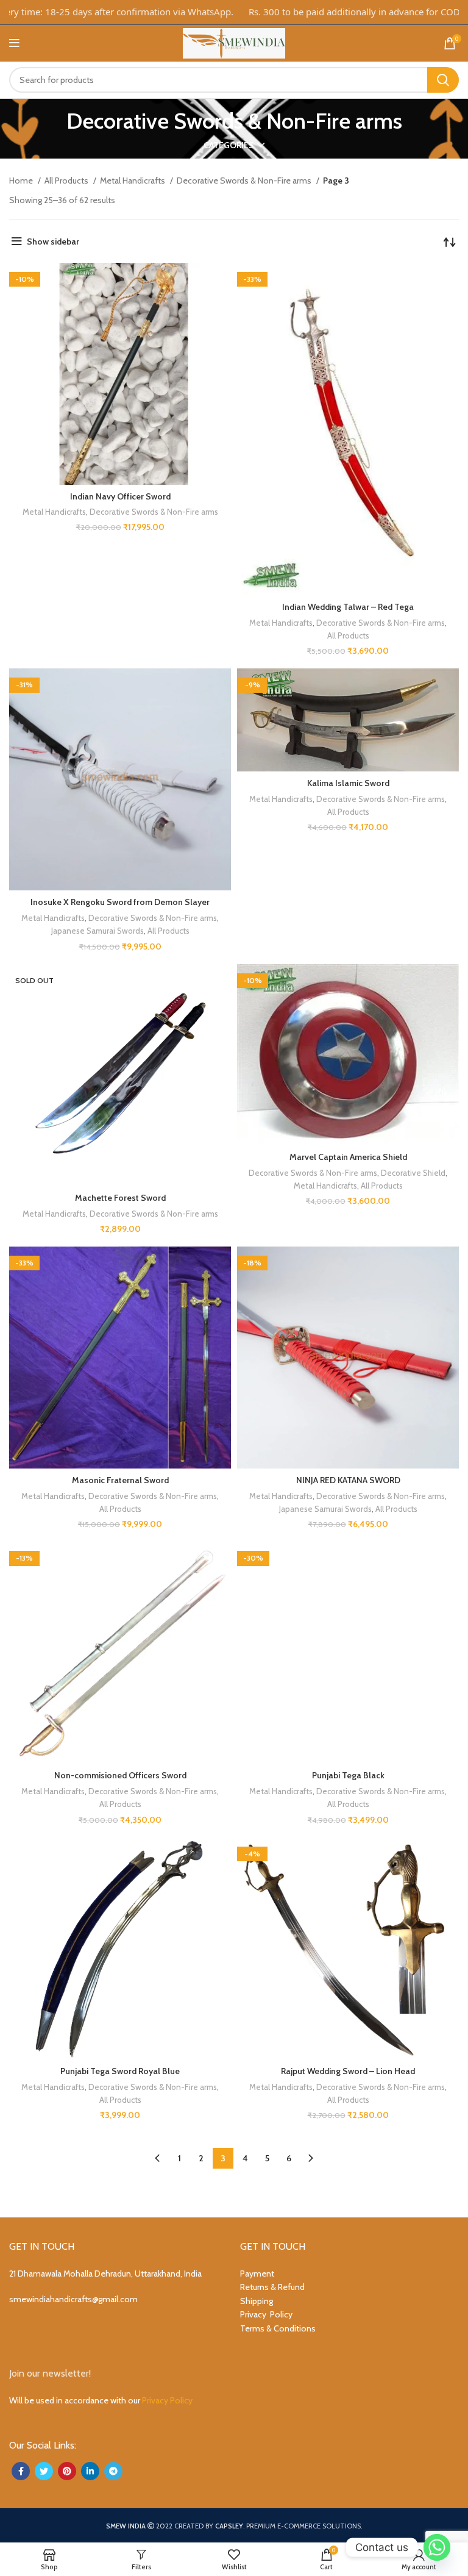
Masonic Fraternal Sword (120, 1480)
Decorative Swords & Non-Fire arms (245, 181)
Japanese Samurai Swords (97, 931)
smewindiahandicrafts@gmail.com (73, 2299)
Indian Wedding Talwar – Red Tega (348, 607)
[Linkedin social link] (90, 2471)
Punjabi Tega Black (348, 1775)
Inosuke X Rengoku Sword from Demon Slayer (120, 902)
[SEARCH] (443, 80)
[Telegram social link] (113, 2471)
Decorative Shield (413, 1173)
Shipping (257, 2301)
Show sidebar (53, 241)
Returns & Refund (272, 2287)
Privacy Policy (266, 2314)
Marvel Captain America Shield (348, 1157)
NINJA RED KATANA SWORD (348, 1480)
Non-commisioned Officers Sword (120, 1775)
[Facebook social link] (21, 2471)
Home (22, 181)
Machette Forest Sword (120, 1198)
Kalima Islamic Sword (348, 783)
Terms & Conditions (278, 2328)
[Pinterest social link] (67, 2471)
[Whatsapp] (437, 2547)
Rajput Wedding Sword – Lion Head (348, 2071)
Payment (257, 2274)
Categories (229, 145)
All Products (67, 181)
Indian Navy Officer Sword (120, 496)
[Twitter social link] (44, 2471)
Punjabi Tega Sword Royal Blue (120, 2071)
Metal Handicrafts (133, 181)
